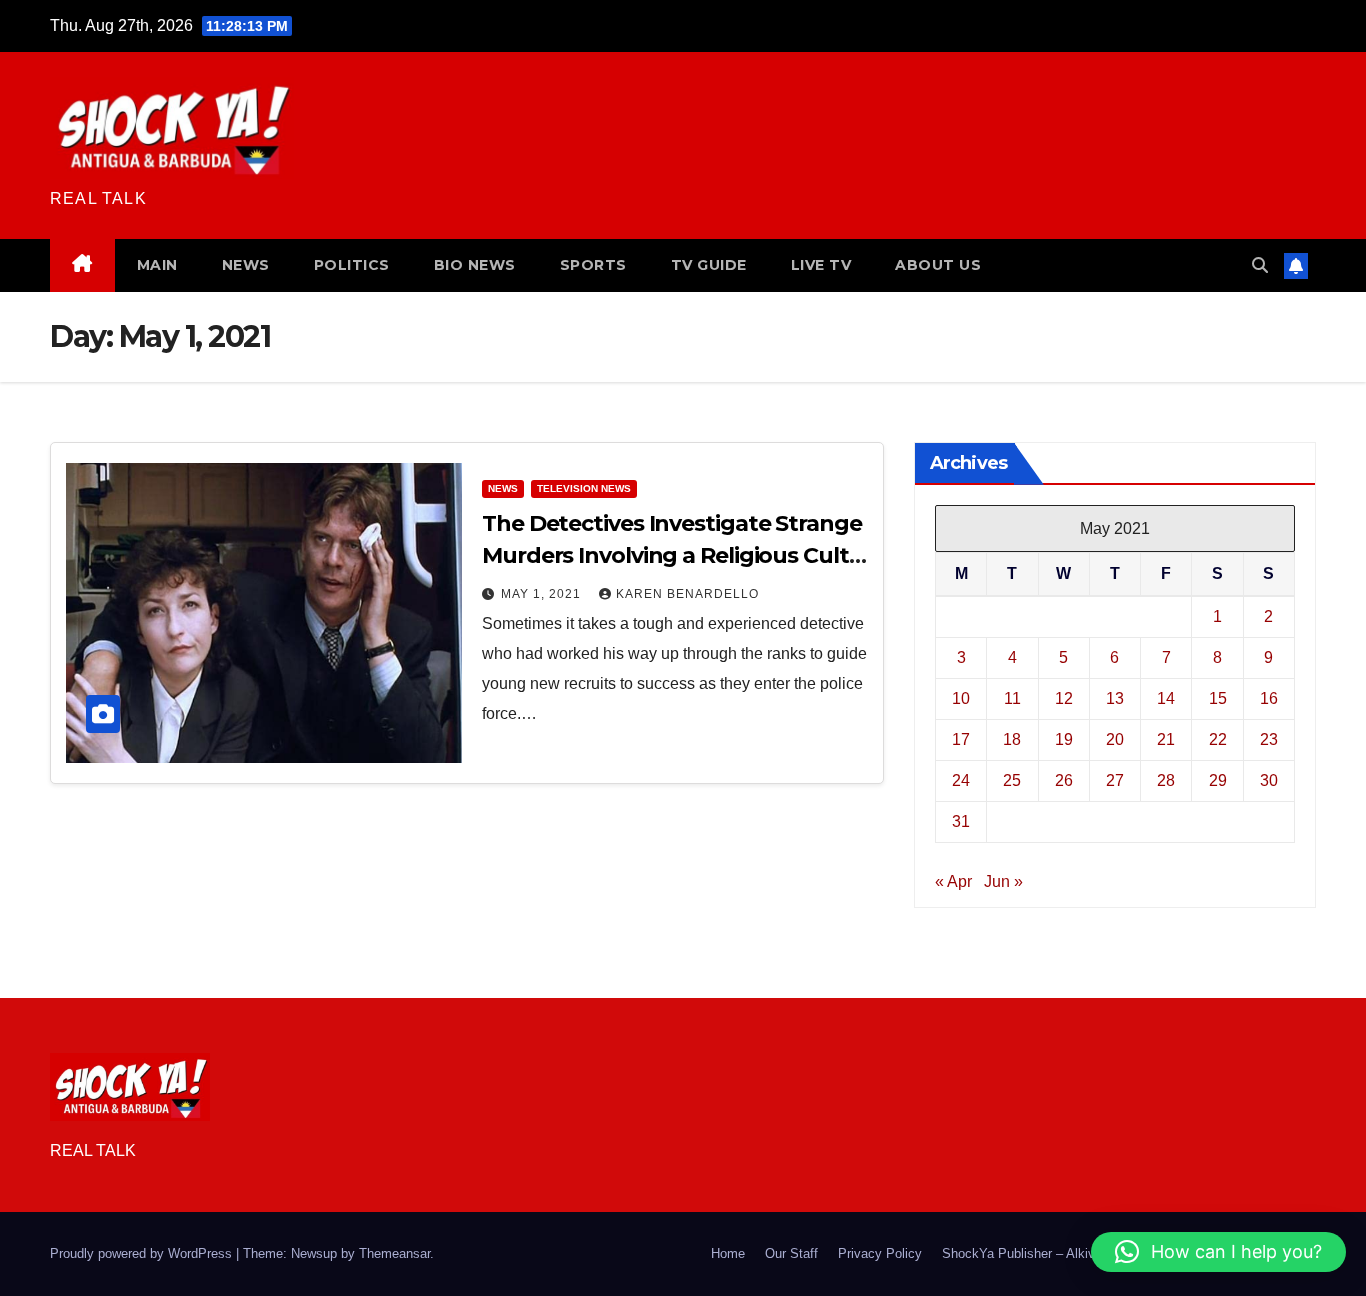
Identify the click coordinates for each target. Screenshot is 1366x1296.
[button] (1260, 265)
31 (961, 821)
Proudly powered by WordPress (143, 1253)
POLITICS (352, 265)
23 (1269, 739)
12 (1064, 698)
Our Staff (791, 1253)
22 (1218, 739)
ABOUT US (938, 265)
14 (1166, 698)
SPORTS (593, 265)
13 (1115, 698)
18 (1012, 739)
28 (1166, 780)
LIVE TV (821, 265)
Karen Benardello (687, 594)
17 (961, 739)
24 (961, 780)
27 (1115, 780)
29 (1218, 780)
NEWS (246, 265)
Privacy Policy (880, 1253)
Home (728, 1253)
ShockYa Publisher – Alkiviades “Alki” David (1069, 1253)
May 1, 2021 (543, 594)
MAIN (157, 265)
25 (1012, 780)
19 (1064, 739)
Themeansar (394, 1253)
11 (1012, 698)
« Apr (953, 881)
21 (1166, 739)
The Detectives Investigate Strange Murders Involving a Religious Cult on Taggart (672, 555)
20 (1115, 739)
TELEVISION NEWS (584, 488)
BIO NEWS (475, 265)
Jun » (1003, 881)
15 (1218, 698)
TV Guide (709, 265)
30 (1269, 780)
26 (1064, 780)
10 (961, 698)
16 (1269, 698)
